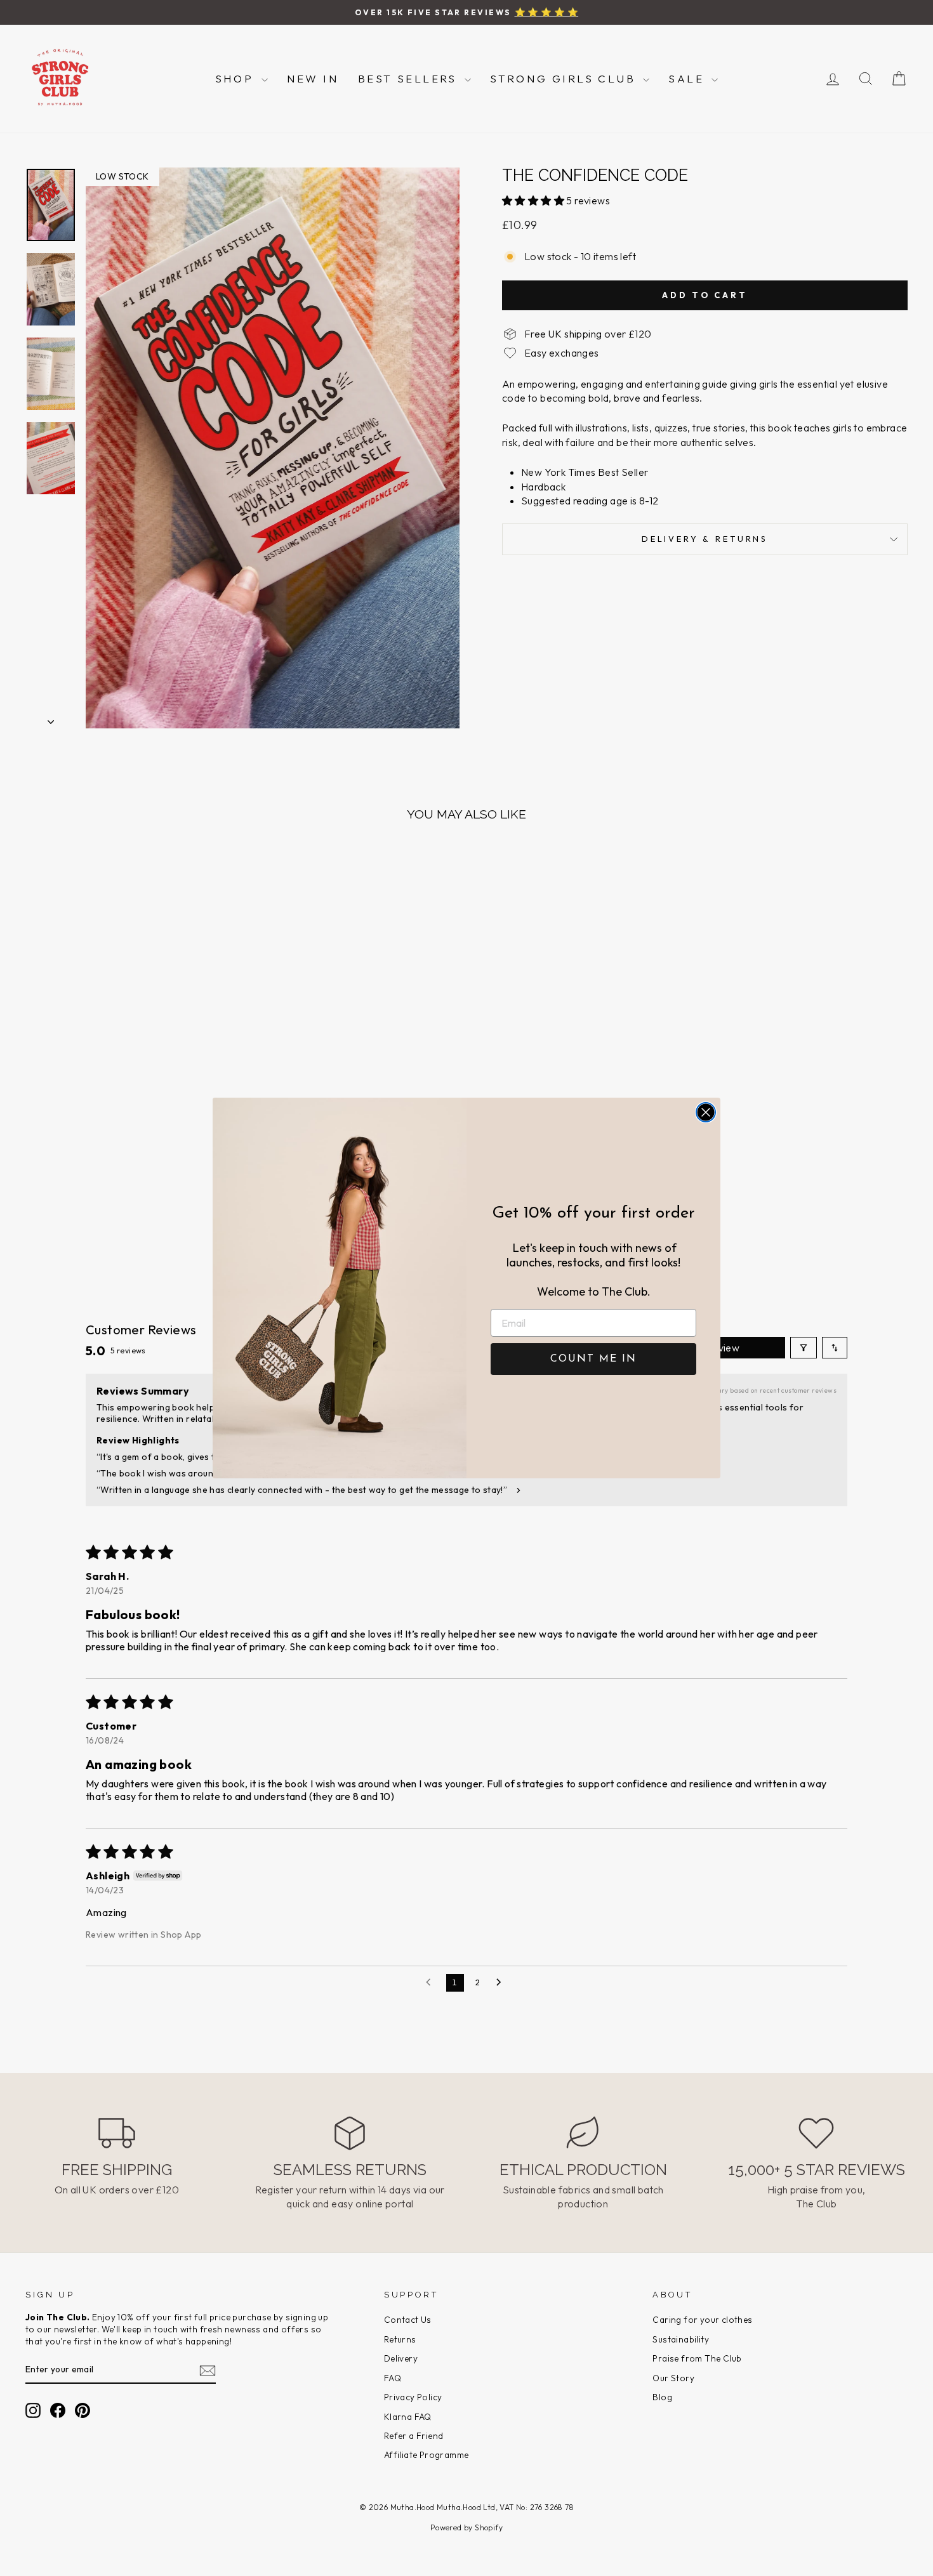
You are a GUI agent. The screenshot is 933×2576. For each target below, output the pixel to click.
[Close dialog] (706, 1112)
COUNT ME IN (593, 1359)
